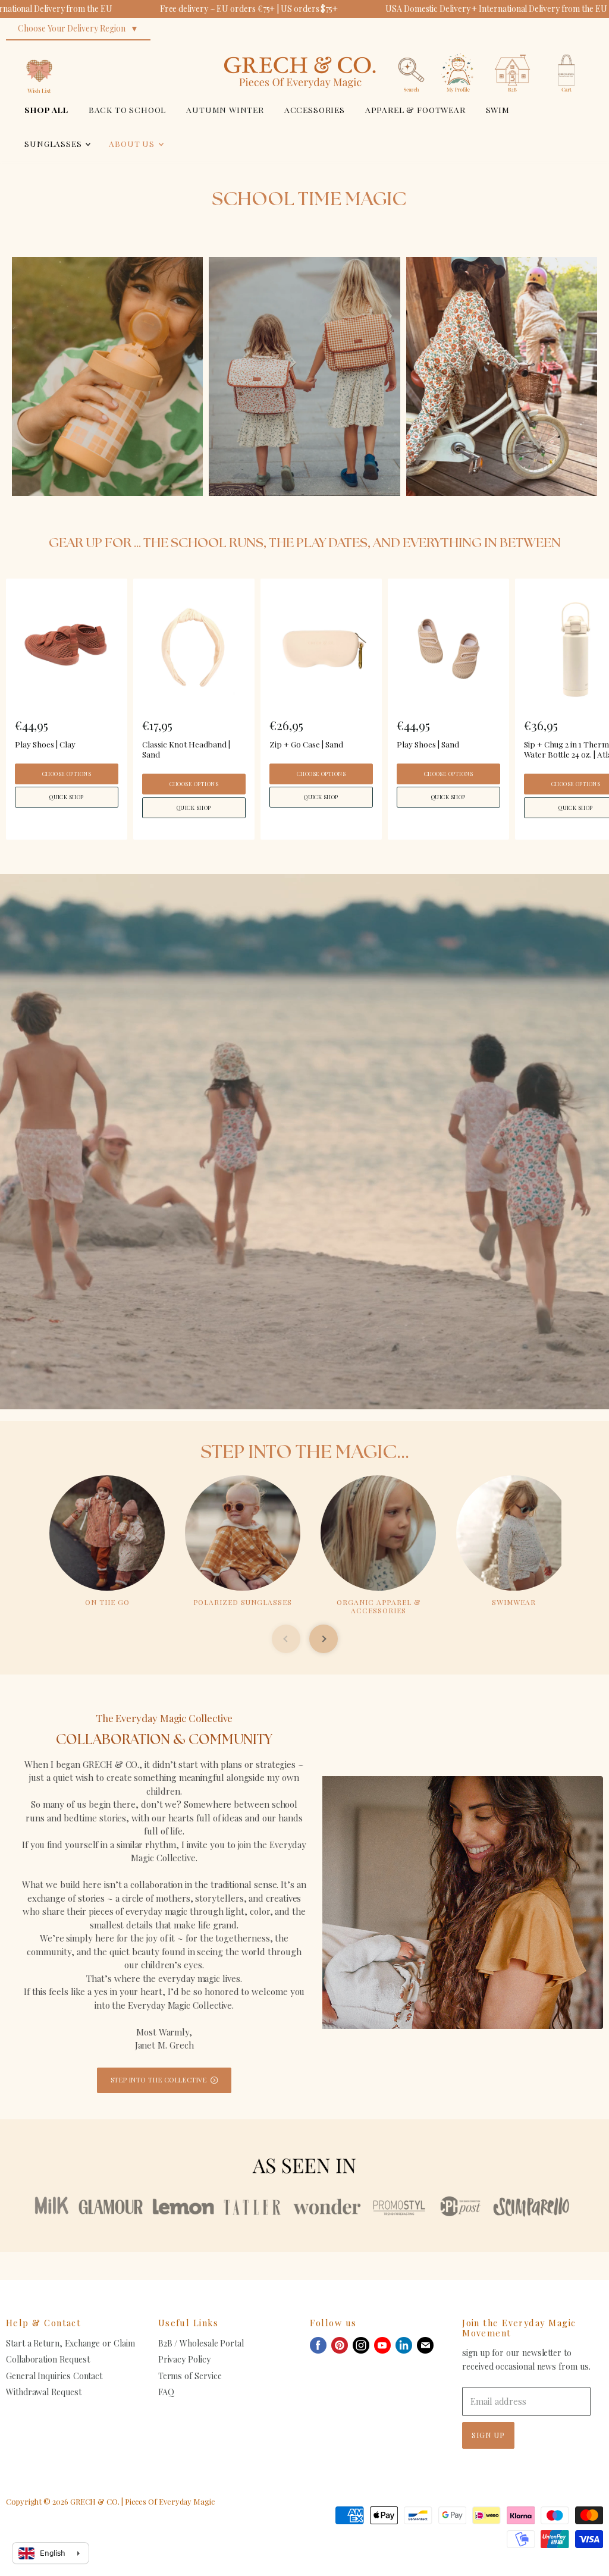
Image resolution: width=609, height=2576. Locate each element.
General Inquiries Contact (54, 2376)
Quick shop (67, 797)
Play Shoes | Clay (45, 744)
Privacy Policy (184, 2359)
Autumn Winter (225, 109)
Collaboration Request (48, 2359)
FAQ (166, 2392)
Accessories (315, 109)
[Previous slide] (286, 1639)
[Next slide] (324, 1639)
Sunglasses (54, 143)
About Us (133, 143)
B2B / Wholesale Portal (201, 2343)
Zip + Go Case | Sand (306, 744)
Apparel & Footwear (415, 109)
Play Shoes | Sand (428, 744)
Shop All (46, 109)
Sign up (488, 2435)
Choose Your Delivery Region (72, 28)
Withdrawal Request (44, 2392)
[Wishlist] (39, 50)
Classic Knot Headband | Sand (186, 749)
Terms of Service (190, 2376)
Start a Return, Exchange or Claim (70, 2343)
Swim (498, 109)
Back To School (128, 109)
